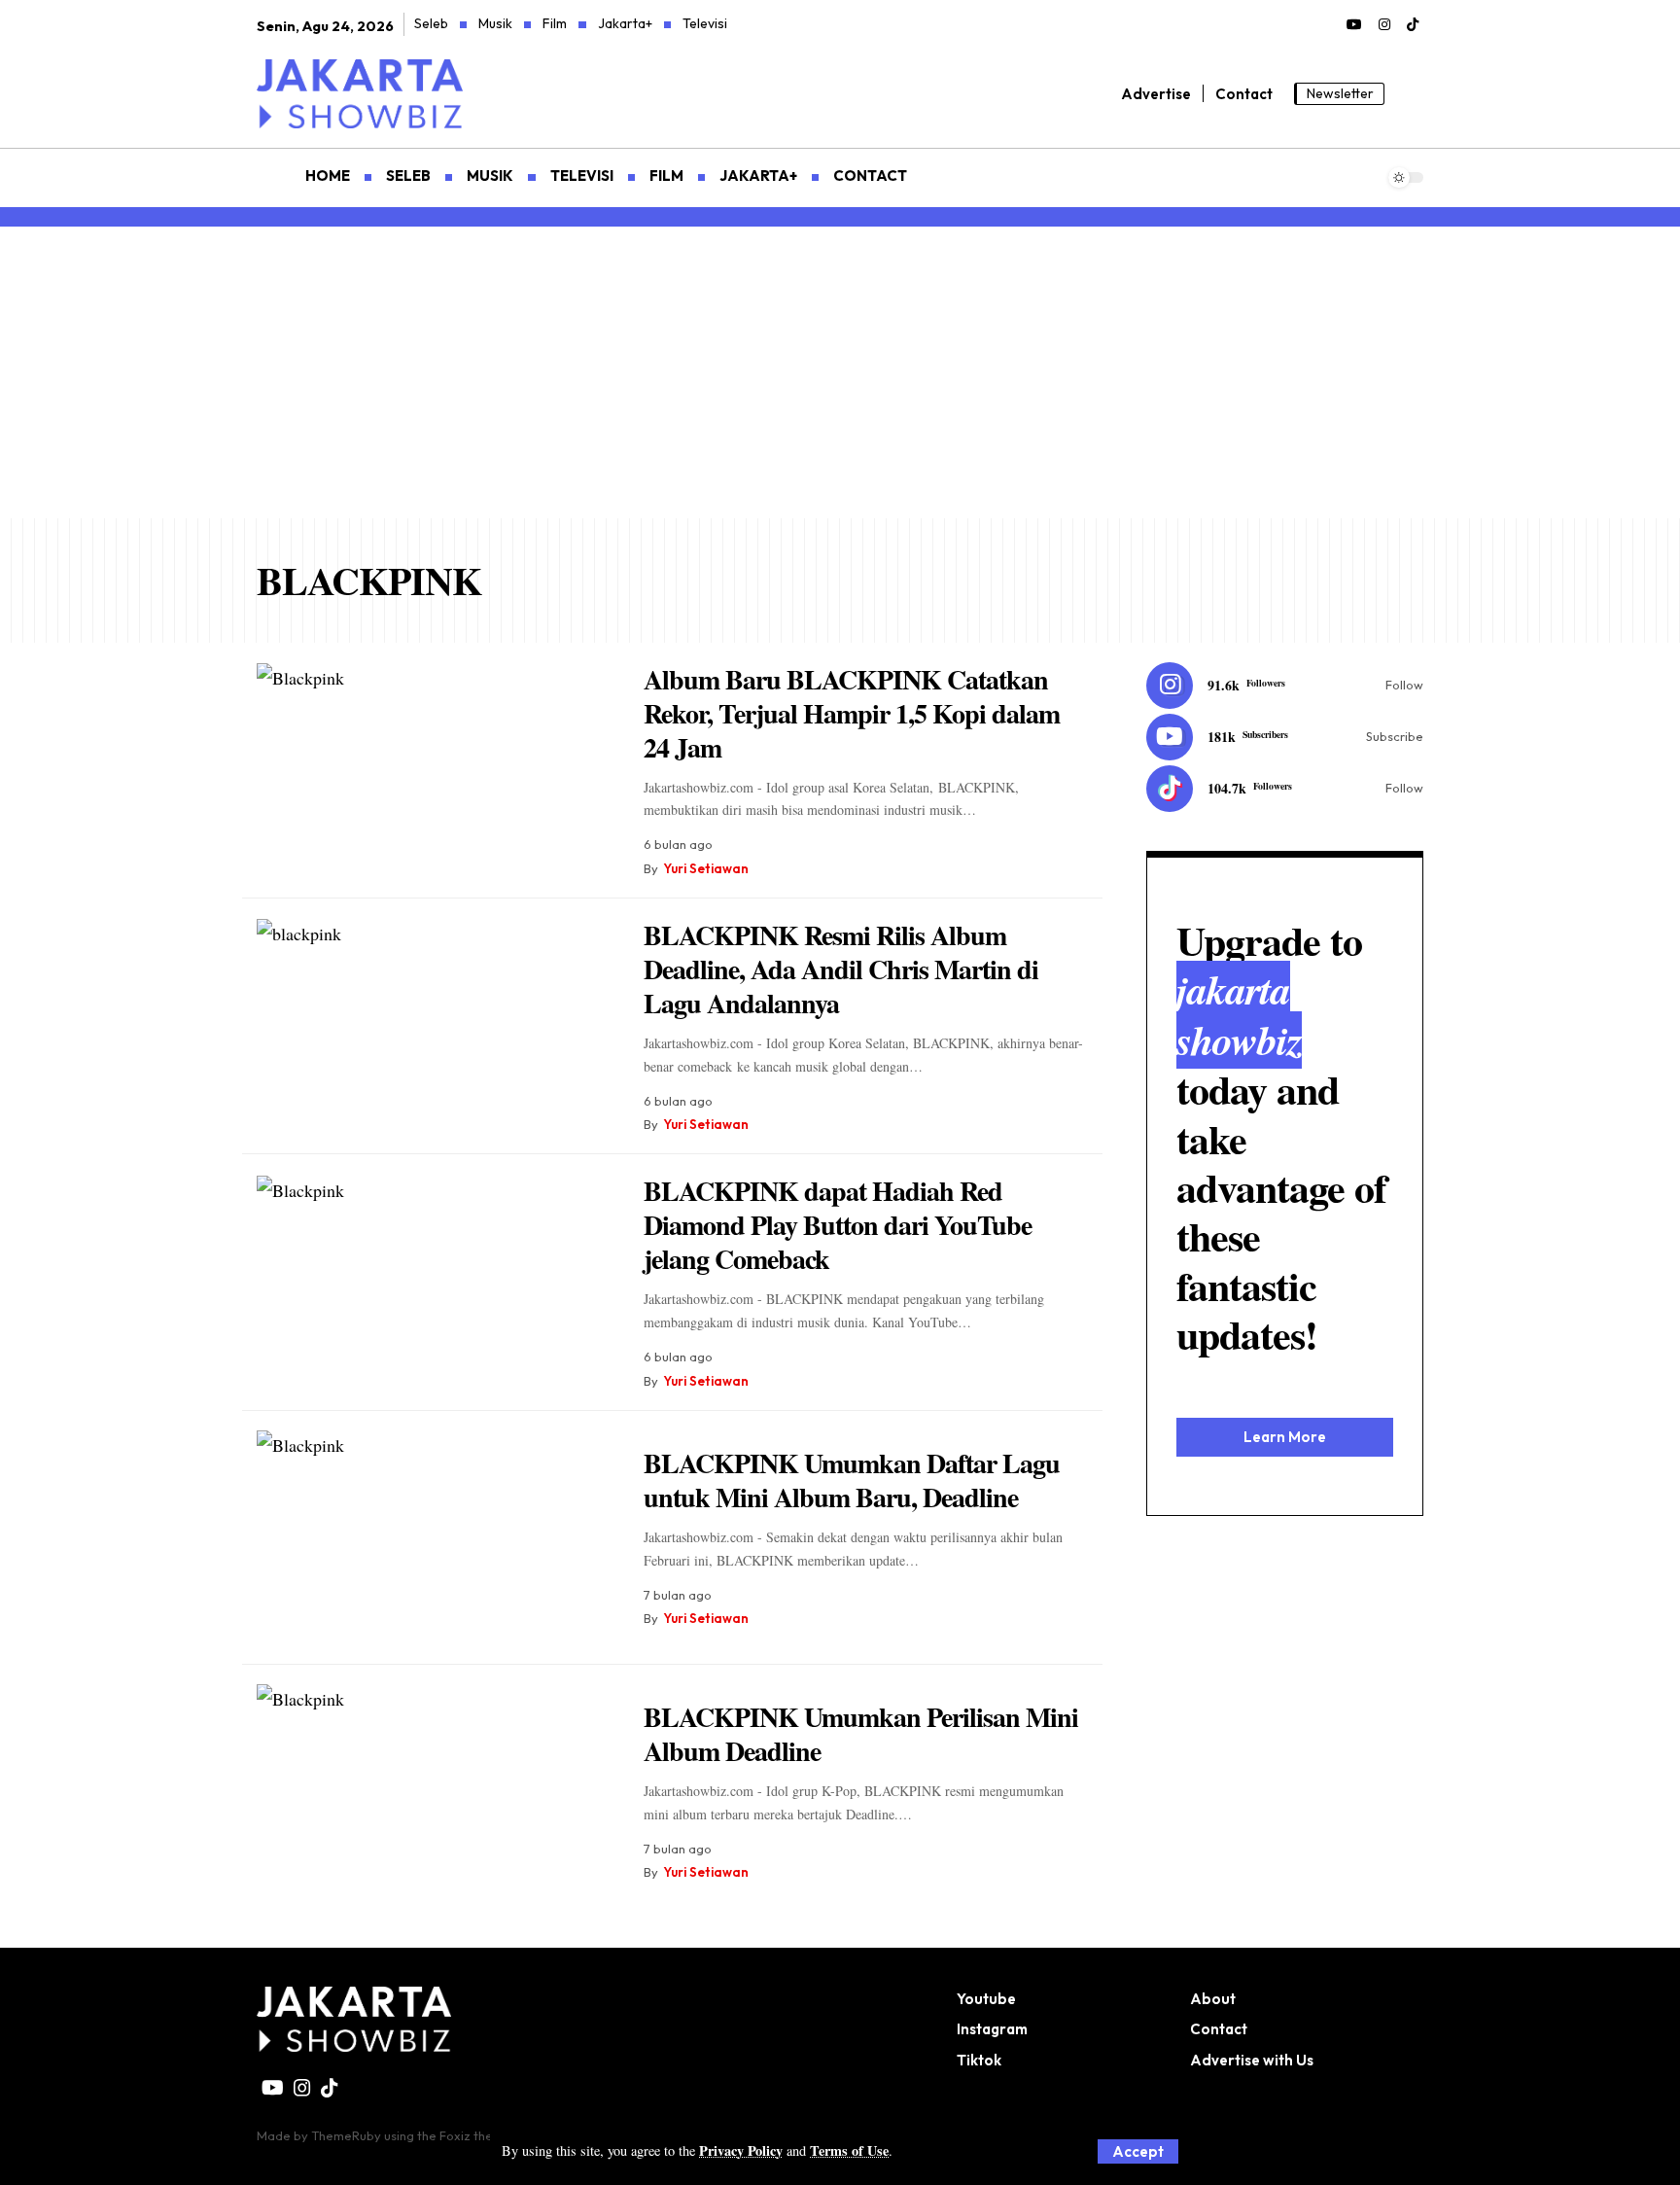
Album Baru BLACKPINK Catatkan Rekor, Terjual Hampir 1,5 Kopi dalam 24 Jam (852, 713)
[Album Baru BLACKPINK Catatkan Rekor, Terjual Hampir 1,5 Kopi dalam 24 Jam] (436, 771)
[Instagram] (1384, 25)
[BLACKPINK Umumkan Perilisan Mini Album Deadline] (436, 1792)
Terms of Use (849, 2150)
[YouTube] (1354, 25)
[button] (1138, 2151)
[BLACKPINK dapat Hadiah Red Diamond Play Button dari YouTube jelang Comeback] (436, 1283)
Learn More (1285, 1436)
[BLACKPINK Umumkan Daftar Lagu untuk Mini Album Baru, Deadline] (436, 1538)
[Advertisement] (840, 372)
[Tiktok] (1285, 789)
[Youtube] (1285, 737)
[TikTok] (1413, 25)
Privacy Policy (741, 2150)
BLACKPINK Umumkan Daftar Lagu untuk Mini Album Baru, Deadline (852, 1480)
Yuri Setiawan (706, 868)
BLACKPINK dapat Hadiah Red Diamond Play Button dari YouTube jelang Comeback (838, 1225)
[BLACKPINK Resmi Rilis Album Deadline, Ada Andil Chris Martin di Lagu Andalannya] (436, 1026)
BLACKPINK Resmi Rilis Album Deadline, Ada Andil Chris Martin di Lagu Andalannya (841, 969)
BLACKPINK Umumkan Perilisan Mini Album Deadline (861, 1734)
